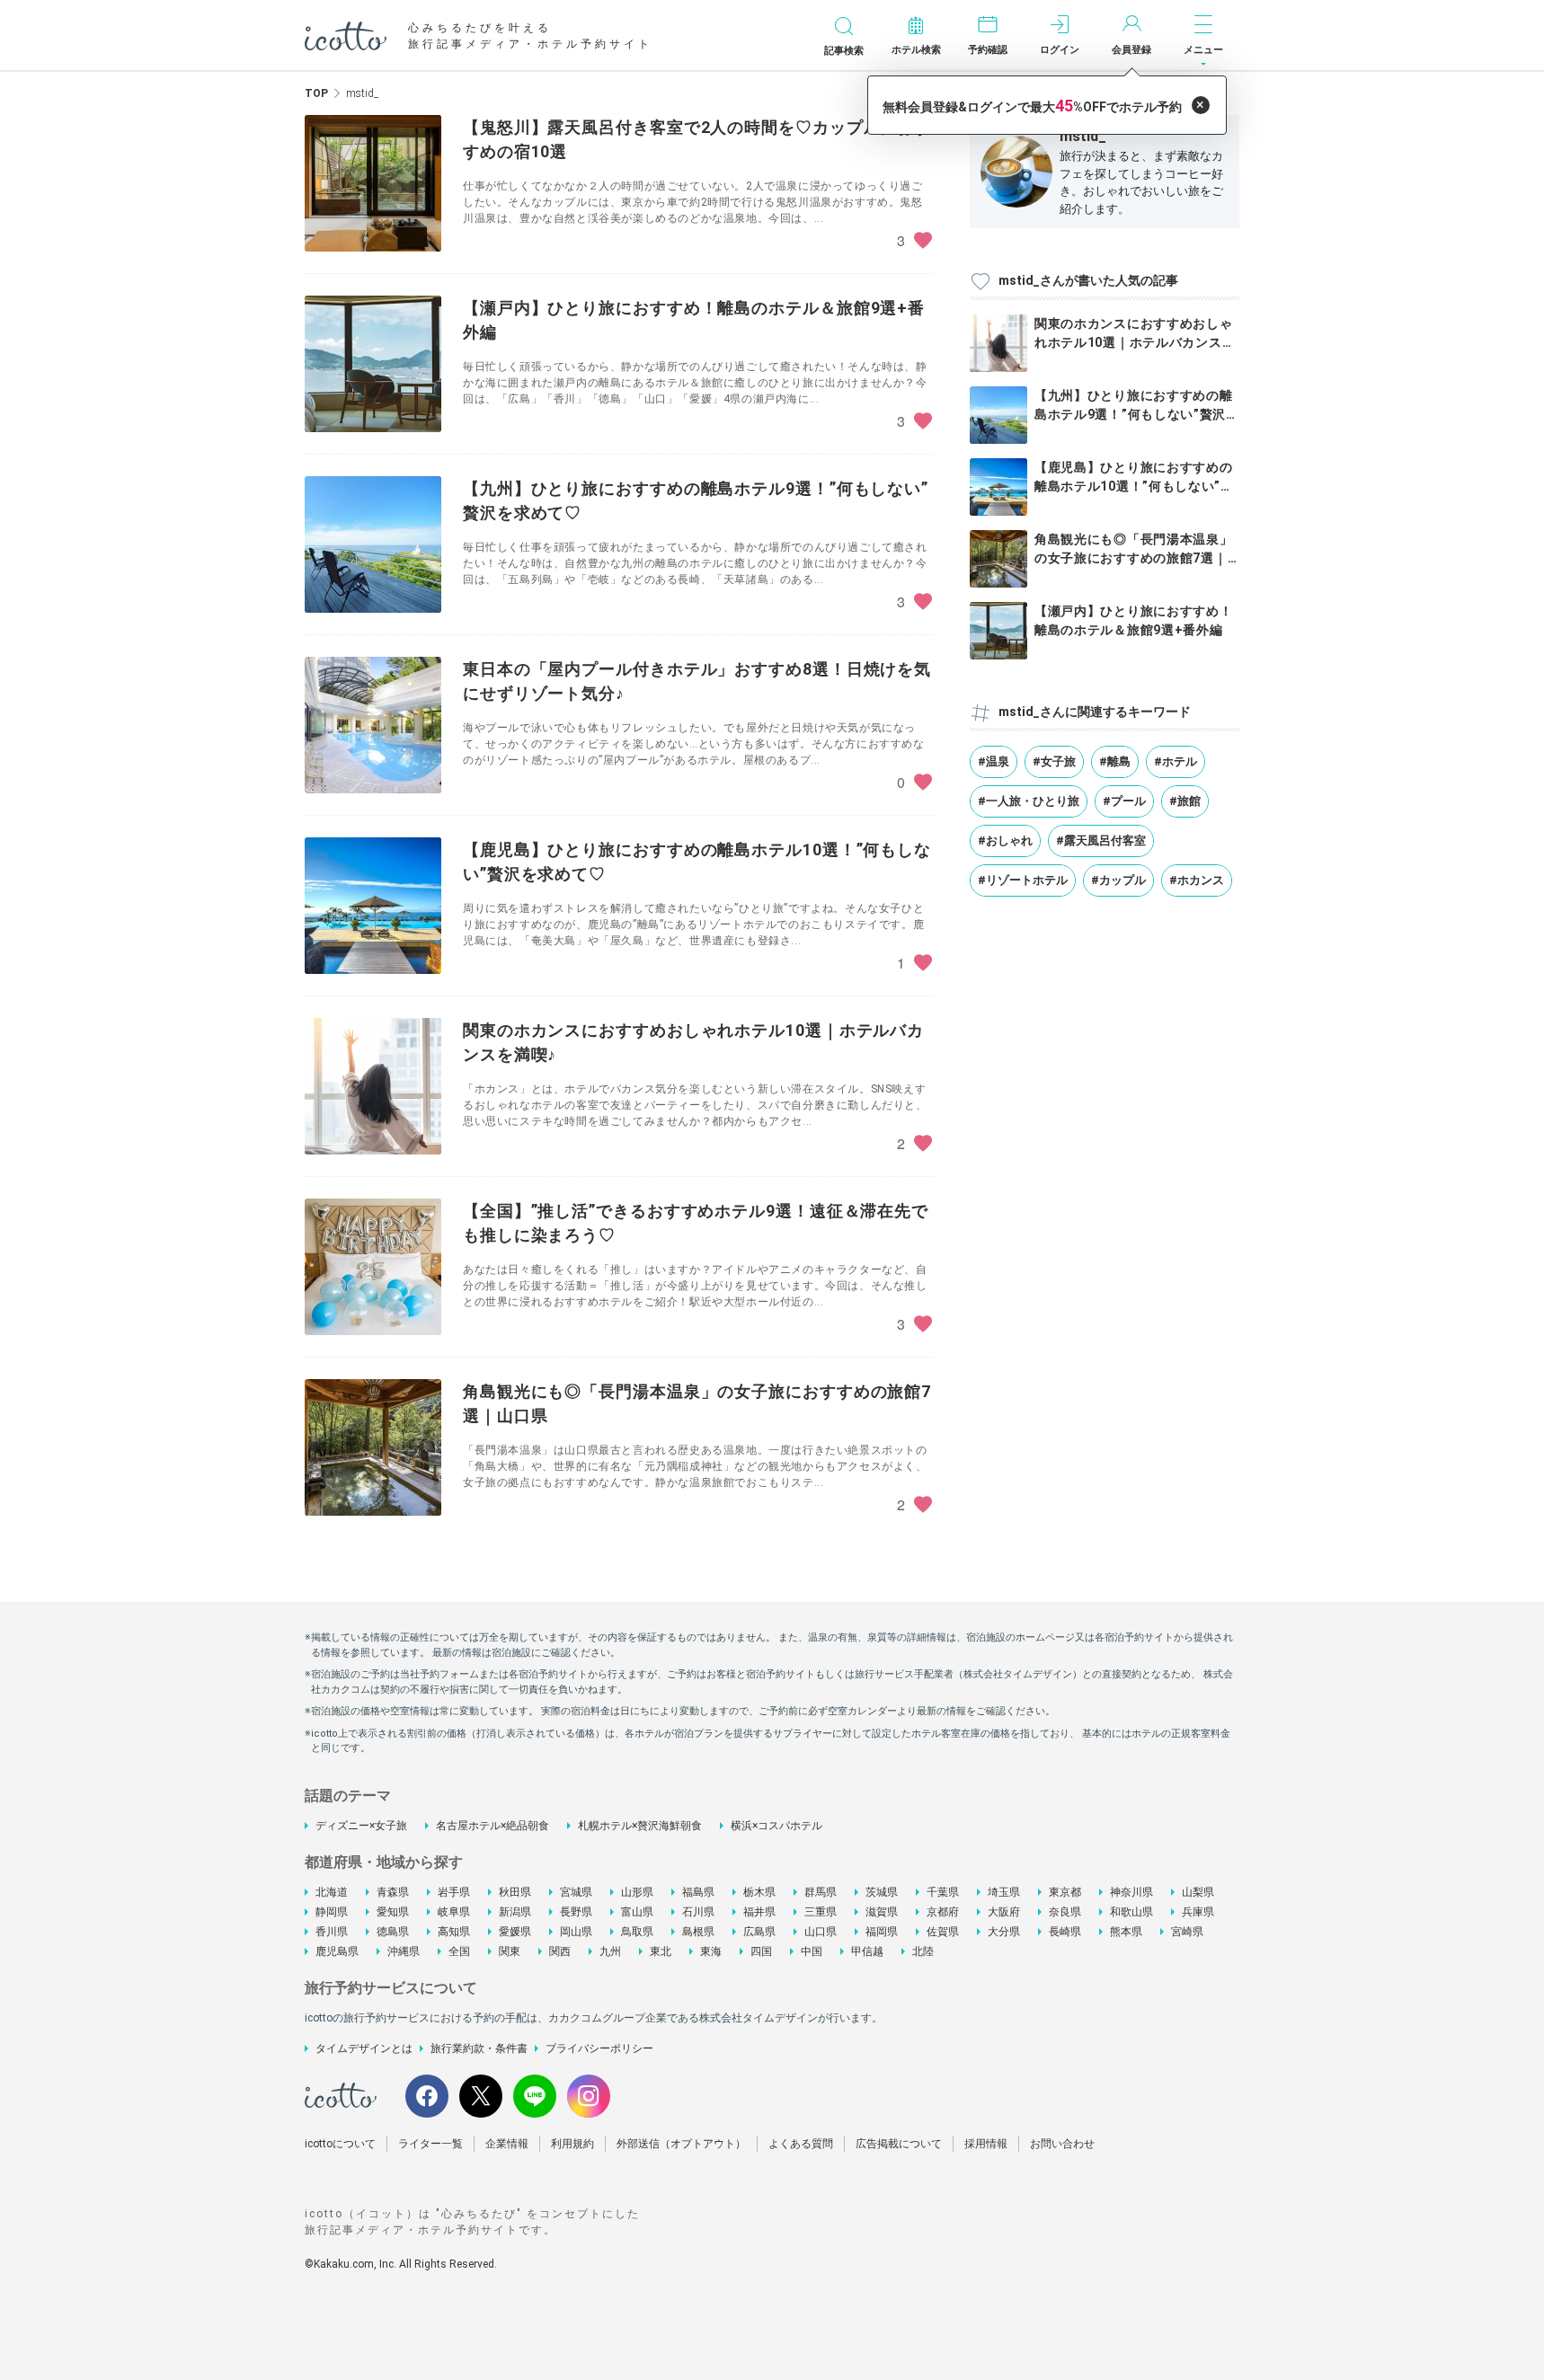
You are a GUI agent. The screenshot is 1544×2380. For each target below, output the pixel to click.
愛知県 (393, 1912)
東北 (661, 1951)
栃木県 (759, 1892)
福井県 (759, 1912)
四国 (761, 1951)
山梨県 (1198, 1892)
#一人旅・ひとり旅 (1029, 801)
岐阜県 (454, 1912)
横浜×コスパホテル (776, 1826)
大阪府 (1004, 1912)
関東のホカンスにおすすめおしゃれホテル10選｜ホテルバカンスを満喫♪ (1135, 342)
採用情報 (986, 2144)
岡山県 (576, 1932)
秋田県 (515, 1892)
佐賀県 (943, 1932)
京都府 (943, 1912)
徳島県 (393, 1932)
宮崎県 (1187, 1932)
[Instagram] (589, 2096)
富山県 (637, 1912)
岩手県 (454, 1892)
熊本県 (1126, 1932)
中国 (812, 1951)
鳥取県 (637, 1932)
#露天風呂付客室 (1101, 841)
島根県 (698, 1932)
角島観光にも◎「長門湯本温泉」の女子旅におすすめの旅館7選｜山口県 (1134, 558)
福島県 (698, 1892)
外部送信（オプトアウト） (681, 2144)
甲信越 (867, 1951)
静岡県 (332, 1912)
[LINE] (535, 2096)
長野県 (576, 1912)
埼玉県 (1004, 1892)
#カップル (1118, 880)
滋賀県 (882, 1912)
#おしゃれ (1005, 841)
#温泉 (994, 761)
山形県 (637, 1892)
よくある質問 (801, 2144)
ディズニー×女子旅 (361, 1826)
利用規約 (572, 2144)
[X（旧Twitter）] (481, 2096)
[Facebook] (427, 2096)
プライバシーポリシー (599, 2048)
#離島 (1115, 761)
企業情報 (507, 2144)
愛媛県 (515, 1932)
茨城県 (882, 1892)
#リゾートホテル (1023, 880)
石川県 (698, 1912)
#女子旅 (1054, 761)
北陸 (923, 1951)
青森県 (393, 1892)
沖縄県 (404, 1951)
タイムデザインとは (364, 2048)
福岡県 (882, 1932)
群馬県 (821, 1892)
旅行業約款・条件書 (479, 2048)
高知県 (454, 1932)
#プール (1124, 801)
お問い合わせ (1062, 2144)
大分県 (1004, 1932)
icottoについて (340, 2144)
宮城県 (576, 1892)
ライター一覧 (430, 2144)
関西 (560, 1951)
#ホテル (1176, 761)
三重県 (821, 1912)
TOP (316, 93)
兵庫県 (1198, 1912)
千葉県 (943, 1892)
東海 (711, 1951)
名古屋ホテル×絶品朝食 (492, 1826)
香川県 (332, 1932)
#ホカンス (1197, 880)
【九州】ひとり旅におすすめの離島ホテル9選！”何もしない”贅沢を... (1134, 414)
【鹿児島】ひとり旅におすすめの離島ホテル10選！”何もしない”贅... (1134, 486)
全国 (459, 1951)
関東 (510, 1951)
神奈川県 (1131, 1892)
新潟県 (515, 1912)
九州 (610, 1951)
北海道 (332, 1892)
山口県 (821, 1932)
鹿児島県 (337, 1951)
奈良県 (1065, 1912)
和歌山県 (1131, 1912)
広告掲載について (899, 2144)
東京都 (1065, 1892)
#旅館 (1185, 801)
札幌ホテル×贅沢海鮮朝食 (640, 1826)
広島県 (759, 1932)
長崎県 (1065, 1932)
